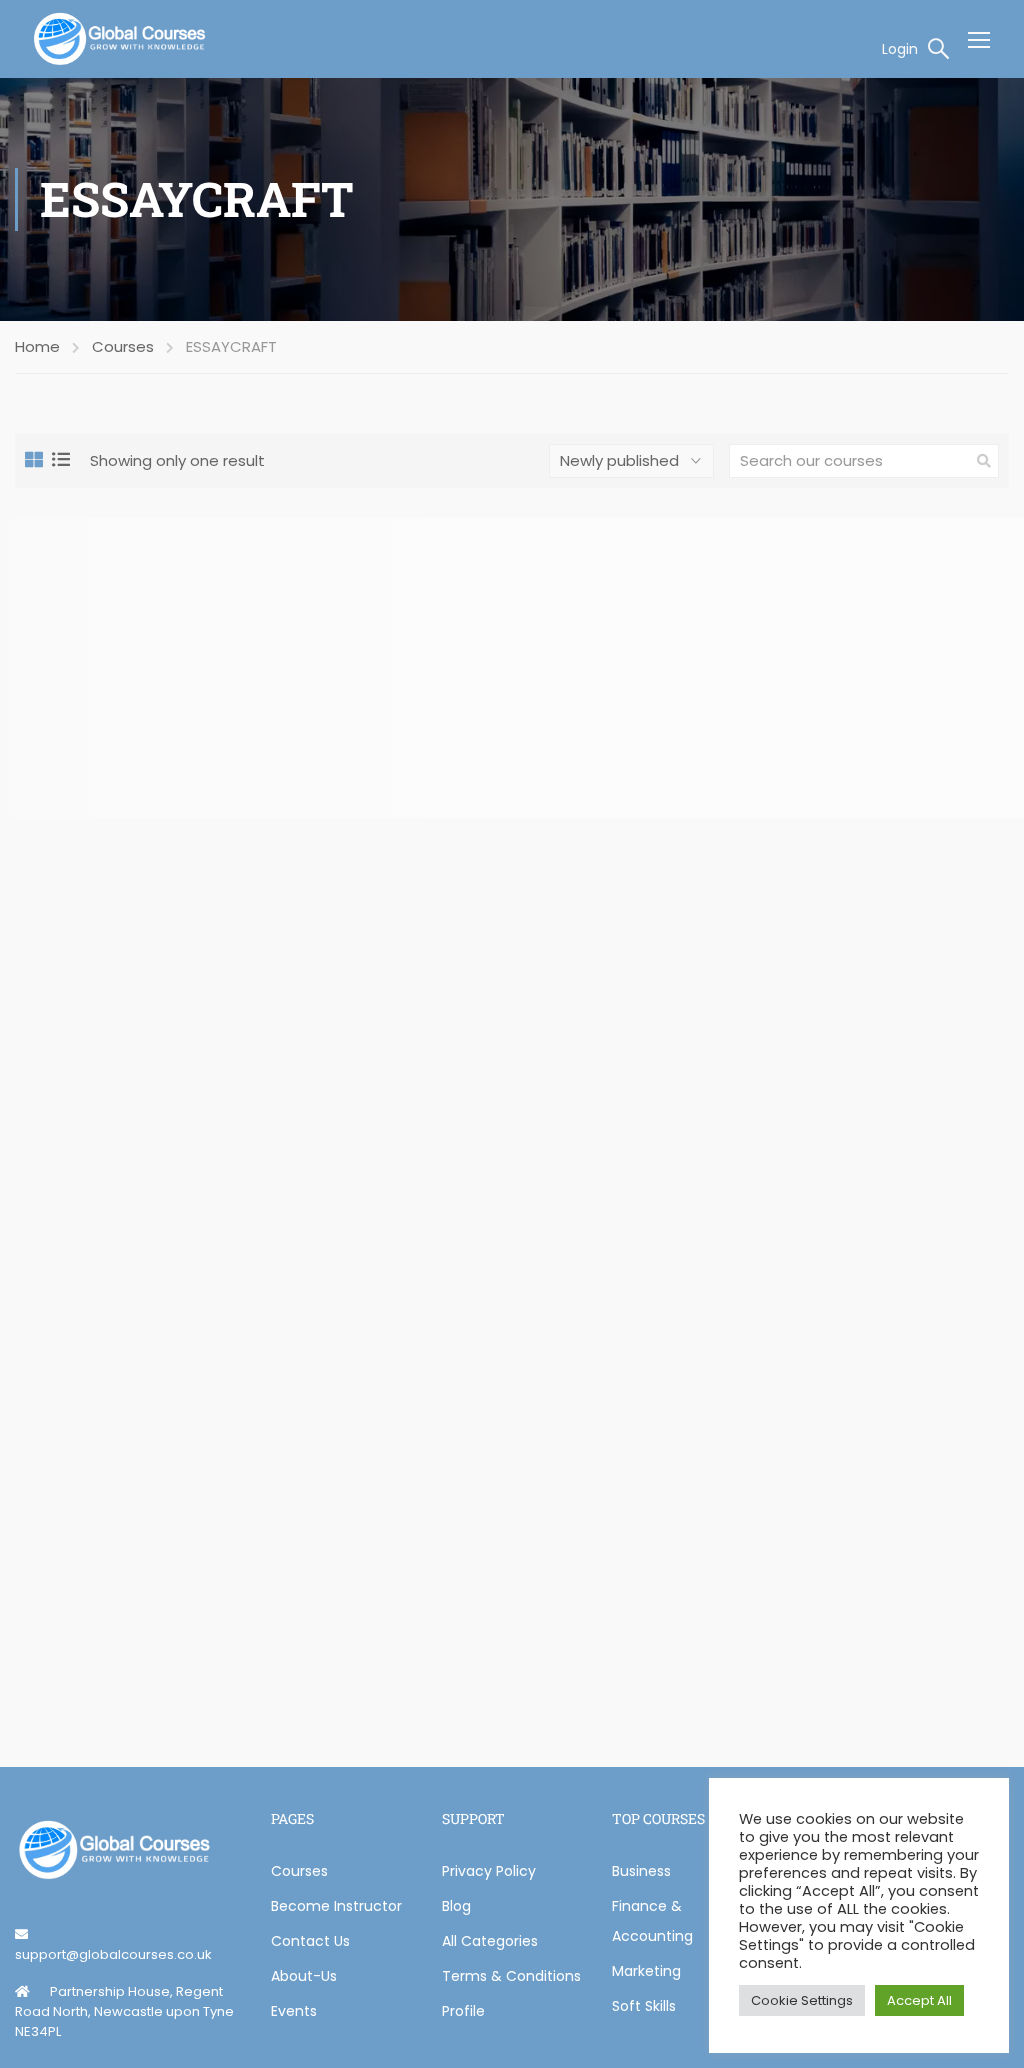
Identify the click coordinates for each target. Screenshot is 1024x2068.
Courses (123, 346)
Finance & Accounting (652, 1921)
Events (294, 2011)
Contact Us (310, 1941)
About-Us (304, 1976)
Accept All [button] (919, 2000)
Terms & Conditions (511, 1976)
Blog (456, 1906)
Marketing (646, 1971)
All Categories (490, 1941)
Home (37, 346)
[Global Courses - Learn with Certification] (120, 39)
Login (900, 49)
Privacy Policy (489, 1871)
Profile (463, 2011)
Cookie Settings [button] (802, 2000)
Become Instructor (336, 1906)
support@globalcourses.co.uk (113, 1954)
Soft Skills (644, 2006)
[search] (984, 461)
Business (641, 1871)
